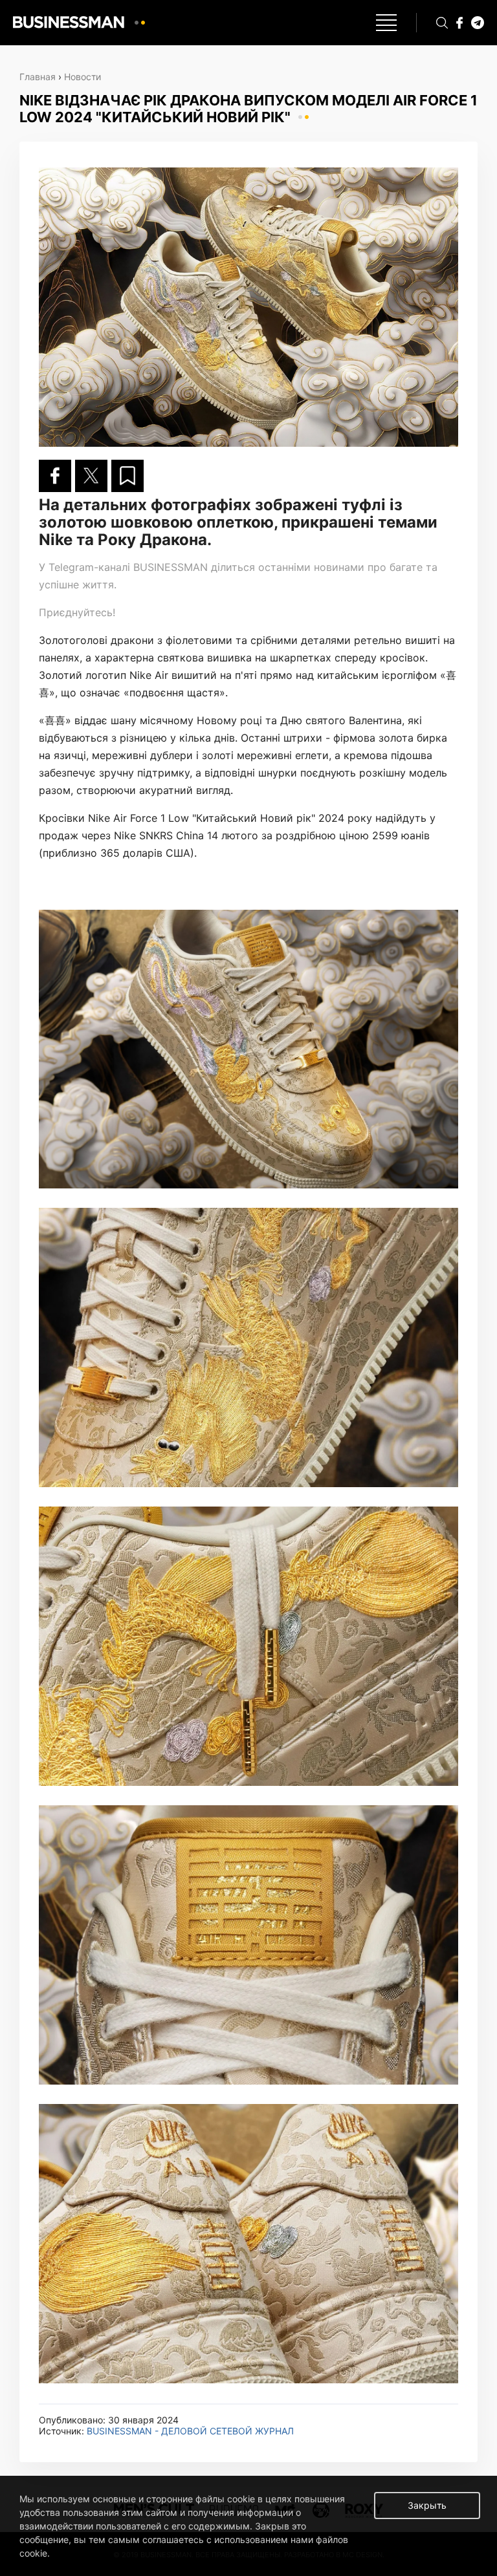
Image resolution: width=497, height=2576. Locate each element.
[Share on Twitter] (91, 476)
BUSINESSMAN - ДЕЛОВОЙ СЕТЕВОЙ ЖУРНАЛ (190, 2431)
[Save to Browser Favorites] (127, 476)
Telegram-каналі (89, 567)
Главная (38, 77)
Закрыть (427, 2505)
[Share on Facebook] (55, 476)
